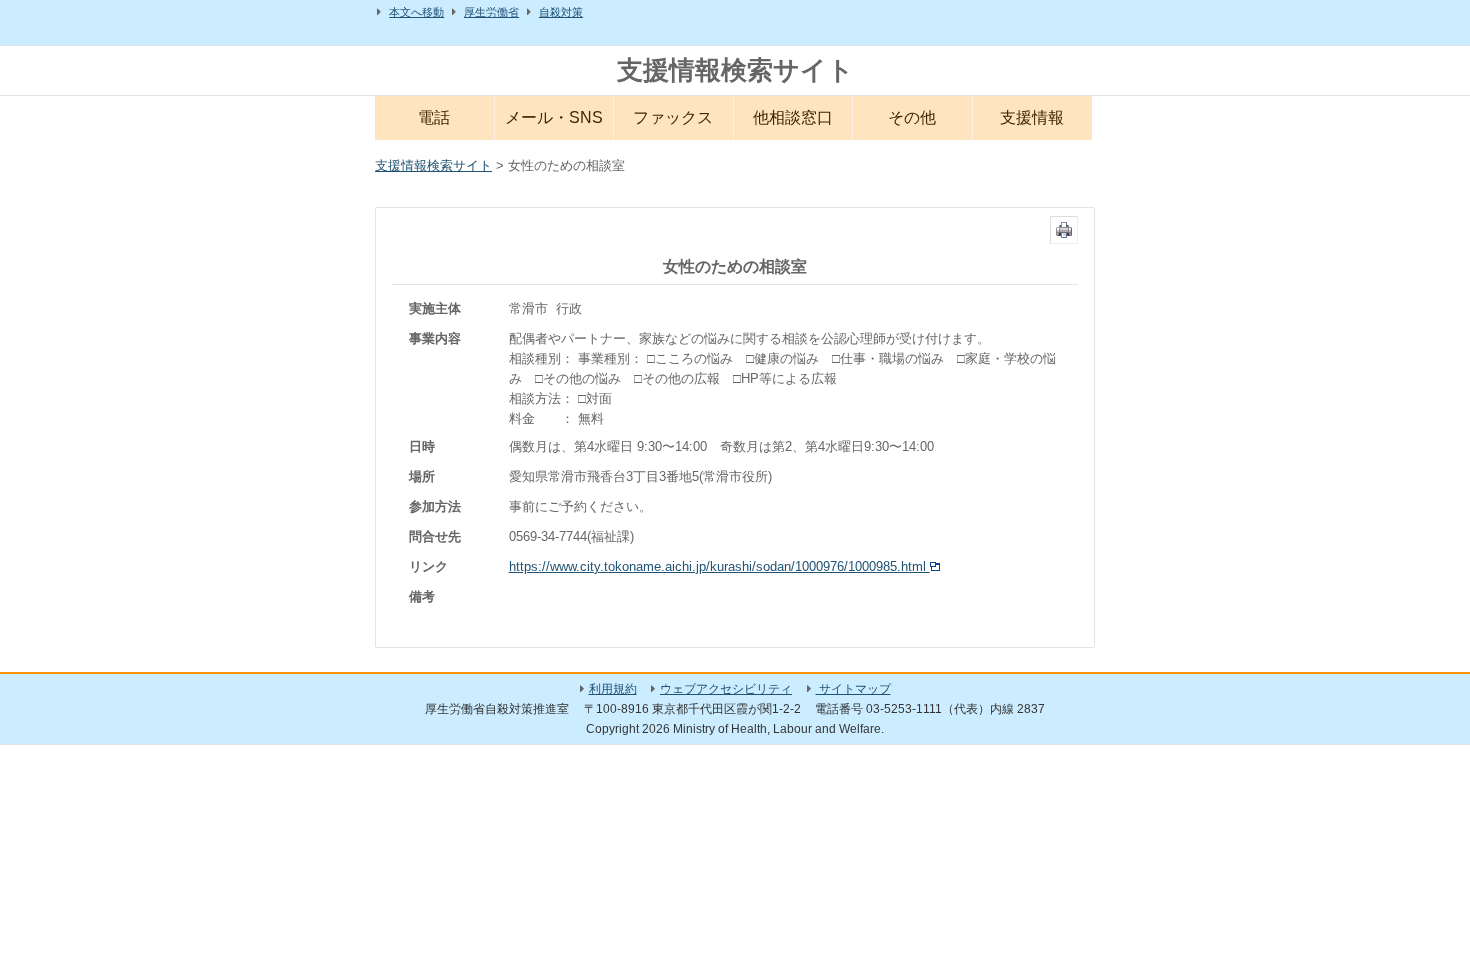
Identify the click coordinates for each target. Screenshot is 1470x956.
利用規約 (613, 689)
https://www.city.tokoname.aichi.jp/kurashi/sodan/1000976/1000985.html (719, 566)
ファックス (673, 117)
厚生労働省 (491, 12)
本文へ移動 (416, 12)
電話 (434, 117)
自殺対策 (561, 12)
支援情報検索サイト (735, 70)
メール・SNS (554, 117)
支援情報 (1032, 117)
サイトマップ (853, 689)
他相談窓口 (793, 117)
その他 (912, 117)
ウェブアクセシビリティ (726, 689)
